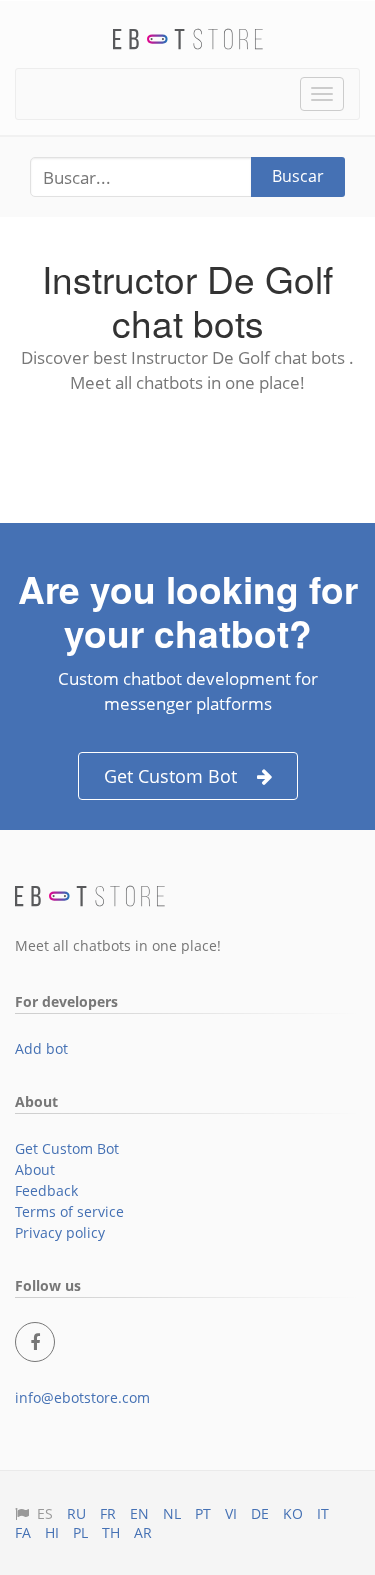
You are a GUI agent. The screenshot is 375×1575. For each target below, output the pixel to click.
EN (139, 1513)
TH (111, 1532)
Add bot (41, 1048)
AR (143, 1532)
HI (52, 1532)
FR (108, 1513)
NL (172, 1513)
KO (293, 1513)
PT (203, 1513)
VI (231, 1513)
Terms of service (69, 1211)
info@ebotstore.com (82, 1397)
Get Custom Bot (170, 776)
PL (80, 1532)
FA (23, 1532)
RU (76, 1513)
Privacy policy (60, 1232)
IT (323, 1513)
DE (260, 1513)
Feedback (46, 1190)
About (35, 1169)
